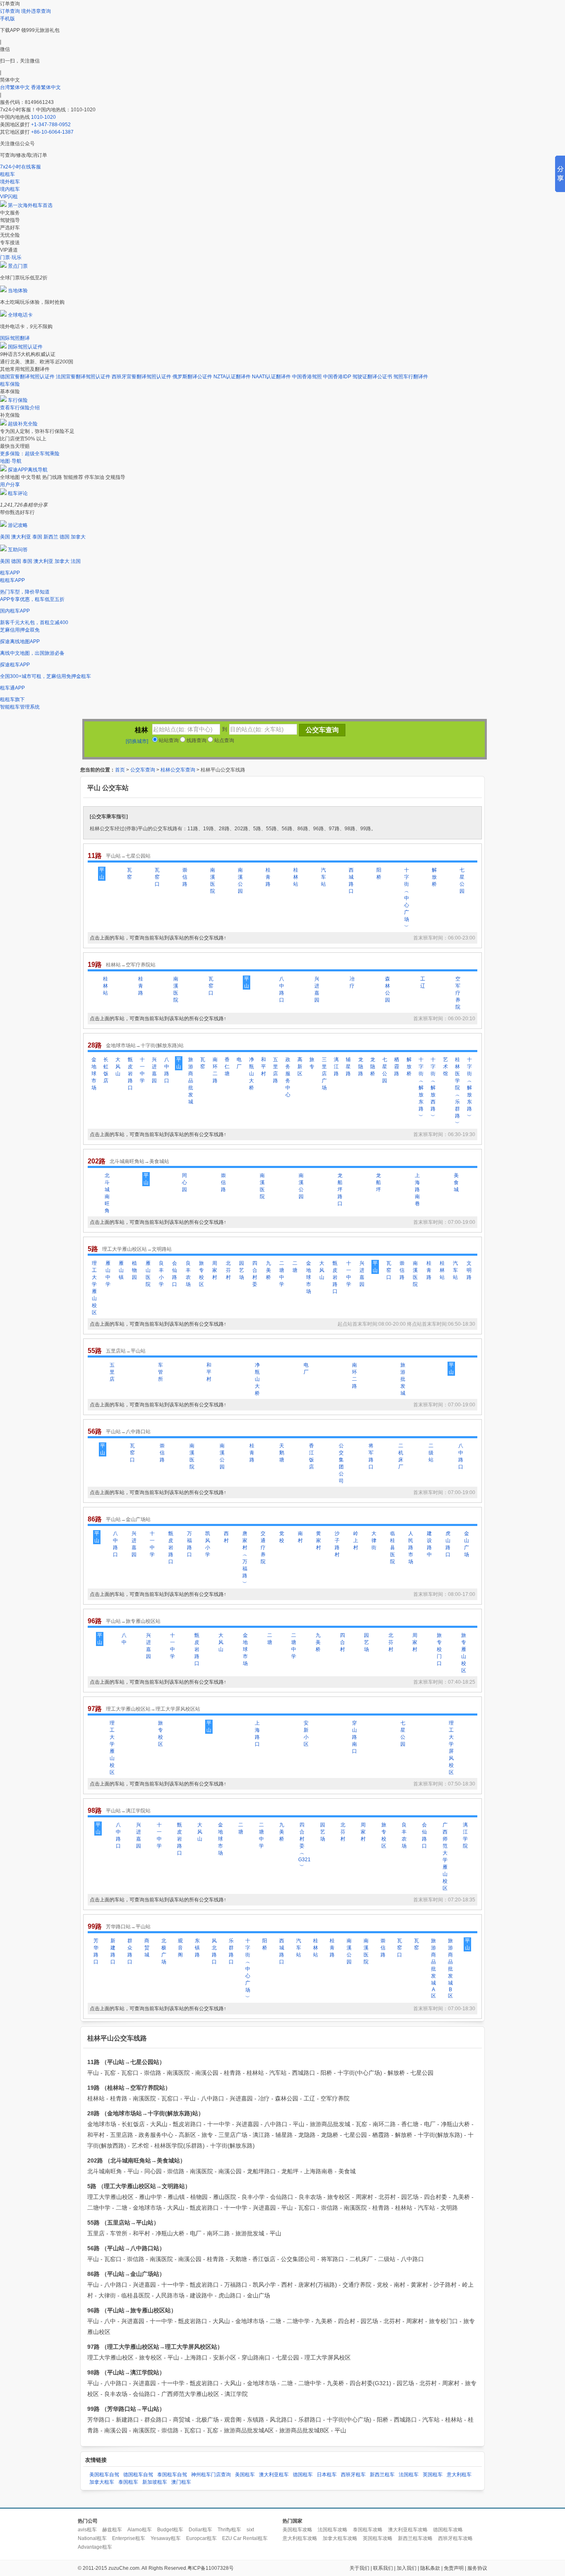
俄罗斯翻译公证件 (192, 377)
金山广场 (467, 1544)
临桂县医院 (393, 1548)
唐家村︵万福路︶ (245, 1558)
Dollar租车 (200, 2530)
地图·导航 (11, 461)
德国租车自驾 (138, 2475)
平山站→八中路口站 (128, 1432)
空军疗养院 (458, 993)
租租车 (7, 174)
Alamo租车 (140, 2530)
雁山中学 (108, 1274)
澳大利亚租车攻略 (408, 2530)
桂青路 (268, 877)
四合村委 (255, 1274)
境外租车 (10, 182)
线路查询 (196, 740)
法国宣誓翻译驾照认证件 (83, 377)
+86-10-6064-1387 (52, 132)
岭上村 (356, 1540)
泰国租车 (128, 2482)
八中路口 (282, 989)
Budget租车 (170, 2530)
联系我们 (383, 2568)
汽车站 (323, 877)
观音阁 (180, 1948)
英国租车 (433, 2475)
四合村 (342, 1642)
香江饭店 (311, 1456)
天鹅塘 (282, 1453)
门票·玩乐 (11, 257)
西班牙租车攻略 (455, 2538)
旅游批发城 (403, 1379)
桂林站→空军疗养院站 (131, 965)
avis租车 (87, 2530)
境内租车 (10, 189)
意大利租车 (459, 2475)
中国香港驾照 (307, 377)
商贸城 (147, 1948)
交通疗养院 (263, 1548)
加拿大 (78, 537)
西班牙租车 (353, 2475)
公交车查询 (143, 770)
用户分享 (10, 485)
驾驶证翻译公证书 (372, 377)
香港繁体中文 (46, 87)
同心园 (184, 1182)
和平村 (263, 1067)
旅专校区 (201, 1274)
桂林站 (296, 877)
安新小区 (306, 1734)
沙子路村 (337, 1544)
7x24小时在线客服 (20, 167)
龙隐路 (361, 1067)
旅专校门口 (439, 1649)
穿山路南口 (354, 1737)
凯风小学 (208, 1544)
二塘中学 (282, 1274)
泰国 (37, 537)
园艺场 (242, 1270)
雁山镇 (121, 1270)
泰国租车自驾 (172, 2475)
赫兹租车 (112, 2530)
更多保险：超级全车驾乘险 (30, 454)
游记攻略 (18, 525)
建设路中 (429, 1544)
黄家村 (318, 1540)
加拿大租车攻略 (340, 2538)
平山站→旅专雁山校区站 (133, 1621)
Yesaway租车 (166, 2538)
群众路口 (130, 1951)
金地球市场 (94, 1074)
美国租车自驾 (104, 2475)
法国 (76, 561)
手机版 (7, 19)
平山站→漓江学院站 (128, 1811)
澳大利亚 (21, 537)
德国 (65, 537)
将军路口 (371, 1456)
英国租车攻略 (378, 2538)
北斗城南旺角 (107, 1193)
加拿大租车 (102, 2482)
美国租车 (245, 2475)
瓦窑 (129, 873)
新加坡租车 (155, 2482)
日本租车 (327, 2475)
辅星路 (348, 1067)
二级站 (431, 1453)
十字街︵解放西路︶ (433, 1088)
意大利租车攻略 (300, 2538)
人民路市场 (411, 1548)
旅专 (312, 1063)
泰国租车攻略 (368, 2530)
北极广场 (164, 1951)
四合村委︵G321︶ (302, 1845)
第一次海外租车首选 (30, 205)
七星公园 (462, 881)
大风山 (118, 1067)
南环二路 (215, 1070)
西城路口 (351, 881)
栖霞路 (397, 1067)
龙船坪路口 (340, 1189)
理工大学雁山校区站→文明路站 (137, 1249)
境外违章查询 (36, 11)
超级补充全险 (23, 424)
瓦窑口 (157, 877)
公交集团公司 (341, 1463)
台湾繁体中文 (16, 87)
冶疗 (352, 982)
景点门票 (18, 266)
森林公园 (388, 989)
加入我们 (407, 2568)
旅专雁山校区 (464, 1653)
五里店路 (275, 1070)
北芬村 (228, 1270)
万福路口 (189, 1544)
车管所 (160, 1372)
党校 (282, 1537)
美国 (5, 537)
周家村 (215, 1270)
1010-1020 (43, 117)
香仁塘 (227, 1067)
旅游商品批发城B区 (450, 1968)
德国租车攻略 (448, 2530)
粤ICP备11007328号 (211, 2568)
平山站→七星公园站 (128, 856)
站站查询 (168, 740)
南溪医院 (213, 881)
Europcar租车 (201, 2538)
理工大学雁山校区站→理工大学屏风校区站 (153, 1709)
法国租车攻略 (333, 2530)
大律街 (374, 1540)
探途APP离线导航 (28, 470)
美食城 (456, 1182)
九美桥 (268, 1270)
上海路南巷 (417, 1189)
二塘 (295, 1267)
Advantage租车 (95, 2547)
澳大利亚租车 (274, 2475)
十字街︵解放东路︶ (421, 1088)
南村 (300, 1537)
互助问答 (18, 550)
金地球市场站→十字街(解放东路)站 (145, 1045)
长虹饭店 (106, 1070)
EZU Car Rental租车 (245, 2538)
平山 (102, 873)
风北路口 (214, 1951)
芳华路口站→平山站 (128, 1927)
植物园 (134, 1270)
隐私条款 (430, 2568)
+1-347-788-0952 (51, 125)
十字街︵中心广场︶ (407, 898)
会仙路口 (175, 1274)
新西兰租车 (382, 2475)
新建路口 (113, 1951)
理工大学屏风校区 (451, 1748)
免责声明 (454, 2568)
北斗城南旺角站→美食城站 (139, 1161)
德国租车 (303, 2475)
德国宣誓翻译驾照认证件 (27, 377)
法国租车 (409, 2475)
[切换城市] (137, 741)
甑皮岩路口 (130, 1074)
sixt (250, 2530)
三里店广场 (324, 1074)
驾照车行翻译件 (411, 377)
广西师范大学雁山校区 (445, 1856)
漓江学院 (465, 1835)
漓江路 (336, 1067)
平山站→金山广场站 (128, 1519)
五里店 (112, 1372)
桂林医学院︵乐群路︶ (457, 1091)
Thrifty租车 (229, 2530)
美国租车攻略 (297, 2530)
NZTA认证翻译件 (232, 377)
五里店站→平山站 (126, 1351)
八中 (124, 1639)
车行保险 (18, 400)
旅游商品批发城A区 (433, 1968)
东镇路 (197, 1948)
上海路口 (257, 1734)
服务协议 (477, 2568)
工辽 (423, 982)
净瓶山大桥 (251, 1074)
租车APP (10, 573)
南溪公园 (240, 881)
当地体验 (18, 291)
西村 (226, 1537)
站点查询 (224, 740)
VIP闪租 (9, 197)
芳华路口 (96, 1951)
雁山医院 (148, 1274)
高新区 (300, 1067)
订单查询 (10, 11)
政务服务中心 (288, 1077)
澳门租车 (181, 2482)
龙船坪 (378, 1182)
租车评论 (18, 493)
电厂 (239, 1063)
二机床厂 (401, 1456)
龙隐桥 (373, 1067)
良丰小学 (161, 1274)
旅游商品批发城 (191, 1081)
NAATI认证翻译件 (271, 377)
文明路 (469, 1270)
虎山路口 (448, 1544)
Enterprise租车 (129, 2538)
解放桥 (434, 877)
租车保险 (10, 384)
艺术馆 (445, 1067)
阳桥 (379, 873)
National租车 (92, 2538)
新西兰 (51, 537)
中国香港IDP (337, 377)
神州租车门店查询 (211, 2475)
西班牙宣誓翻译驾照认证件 (141, 377)
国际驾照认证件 (25, 347)
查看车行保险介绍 (20, 408)
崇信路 (185, 877)
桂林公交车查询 (178, 770)
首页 (120, 770)
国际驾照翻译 (15, 338)
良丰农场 (188, 1274)
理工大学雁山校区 (94, 1288)
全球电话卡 (20, 315)
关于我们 (359, 2568)
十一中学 (142, 1070)
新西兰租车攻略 (415, 2538)
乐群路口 (231, 1951)
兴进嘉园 (317, 989)
